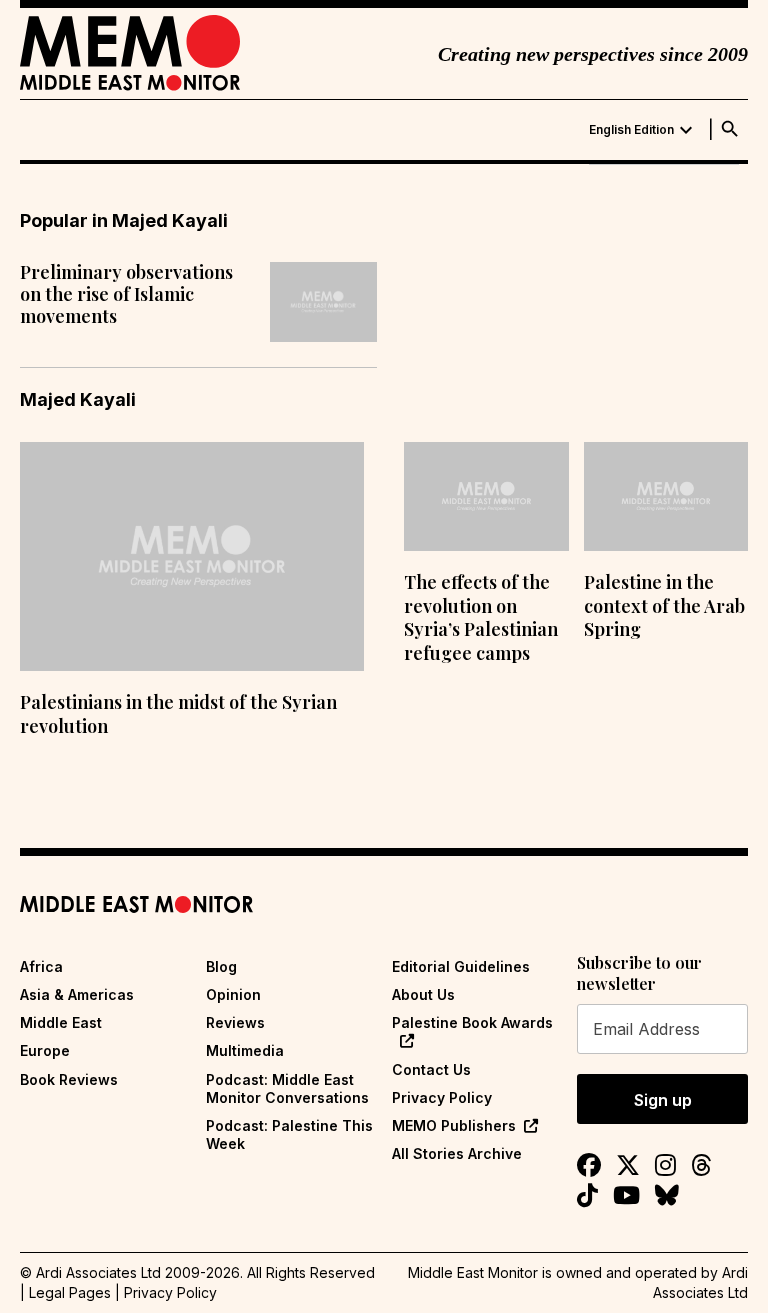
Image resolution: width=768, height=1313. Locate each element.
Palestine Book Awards (472, 1022)
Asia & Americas (77, 994)
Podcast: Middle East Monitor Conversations (287, 1088)
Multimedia (245, 1050)
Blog (221, 966)
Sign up (663, 1100)
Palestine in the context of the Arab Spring (664, 605)
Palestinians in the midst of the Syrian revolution (178, 713)
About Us (423, 994)
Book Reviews (69, 1079)
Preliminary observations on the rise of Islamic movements (126, 294)
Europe (45, 1050)
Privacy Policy (442, 1097)
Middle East (61, 1022)
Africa (41, 966)
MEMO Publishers (454, 1125)
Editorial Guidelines (461, 966)
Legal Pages (70, 1292)
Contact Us (431, 1069)
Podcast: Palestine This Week (289, 1134)
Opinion (233, 994)
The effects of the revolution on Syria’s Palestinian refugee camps (481, 617)
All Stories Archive (457, 1153)
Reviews (235, 1022)
